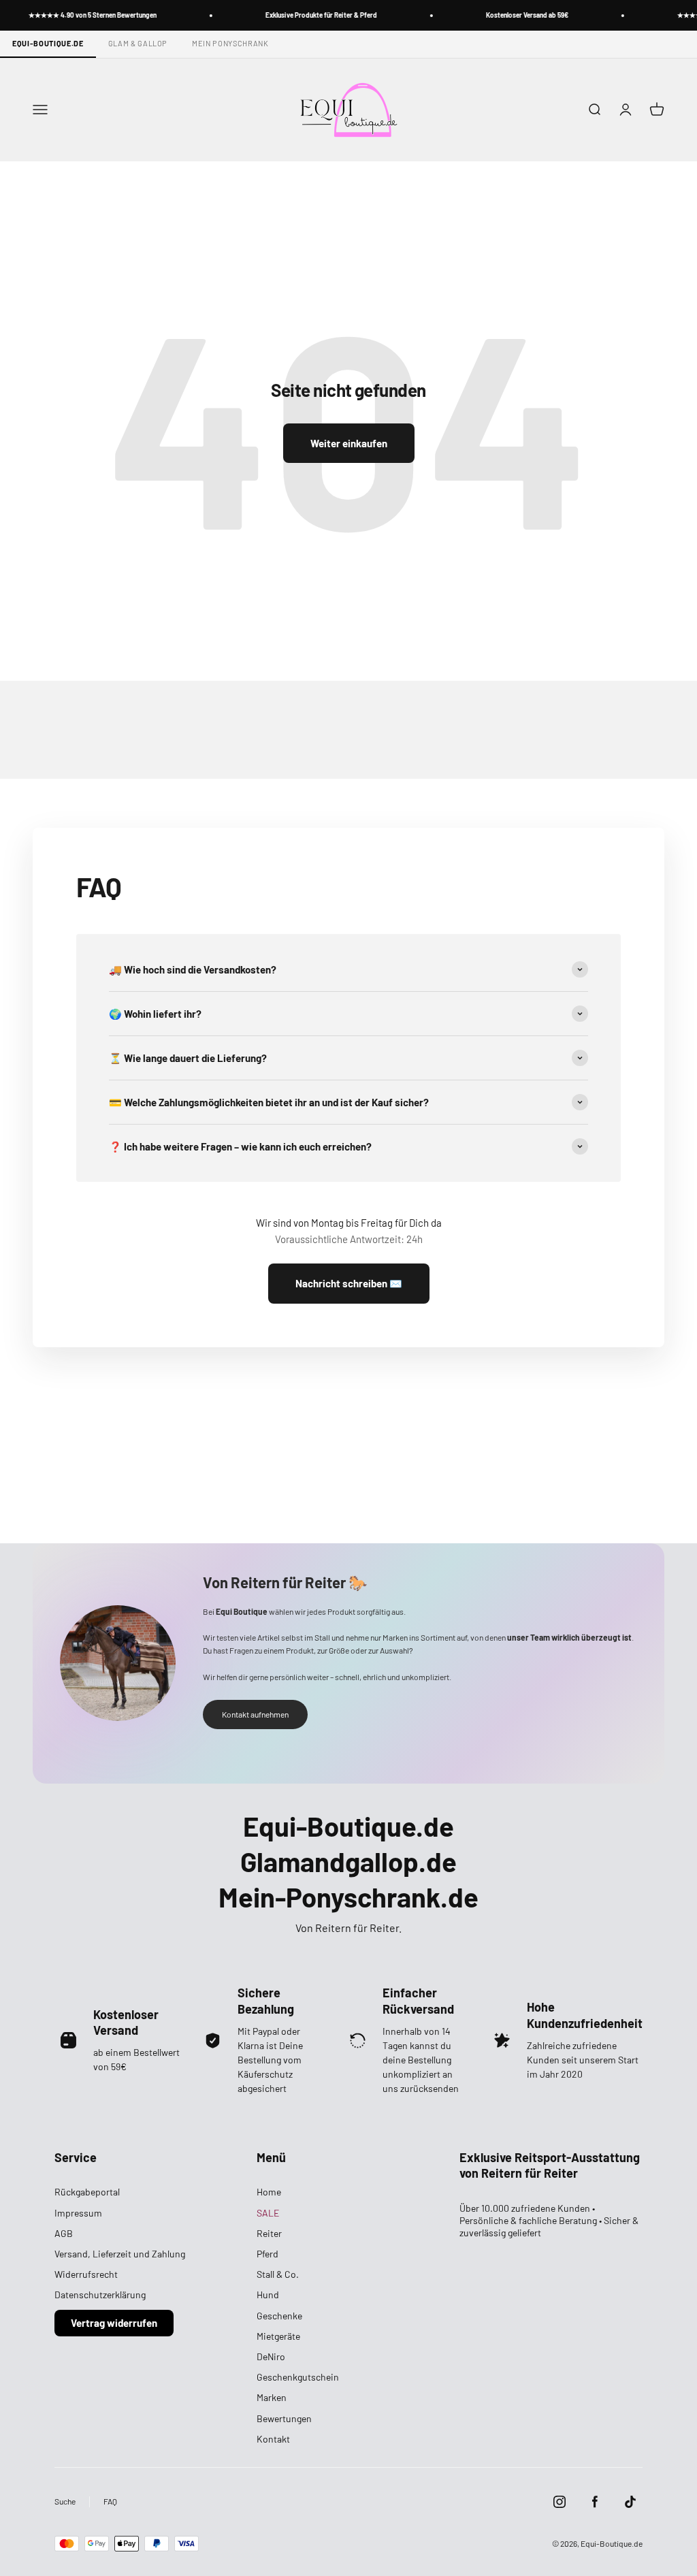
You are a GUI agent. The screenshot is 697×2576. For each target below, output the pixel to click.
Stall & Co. (278, 2274)
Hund (268, 2295)
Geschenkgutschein (298, 2377)
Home (269, 2192)
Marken (272, 2397)
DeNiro (271, 2356)
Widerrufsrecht (86, 2274)
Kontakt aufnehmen (255, 1714)
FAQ (110, 2501)
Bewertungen (284, 2418)
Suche (65, 2501)
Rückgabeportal (87, 2192)
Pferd (268, 2254)
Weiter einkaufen (349, 443)
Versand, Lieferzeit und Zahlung (120, 2254)
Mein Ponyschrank (230, 43)
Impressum (78, 2213)
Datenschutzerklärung (100, 2295)
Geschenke (279, 2316)
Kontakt (273, 2439)
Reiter (269, 2233)
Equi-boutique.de (48, 43)
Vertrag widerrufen (114, 2323)
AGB (64, 2233)
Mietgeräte (278, 2336)
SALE (268, 2213)
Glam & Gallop (138, 43)
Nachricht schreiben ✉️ (349, 1283)
